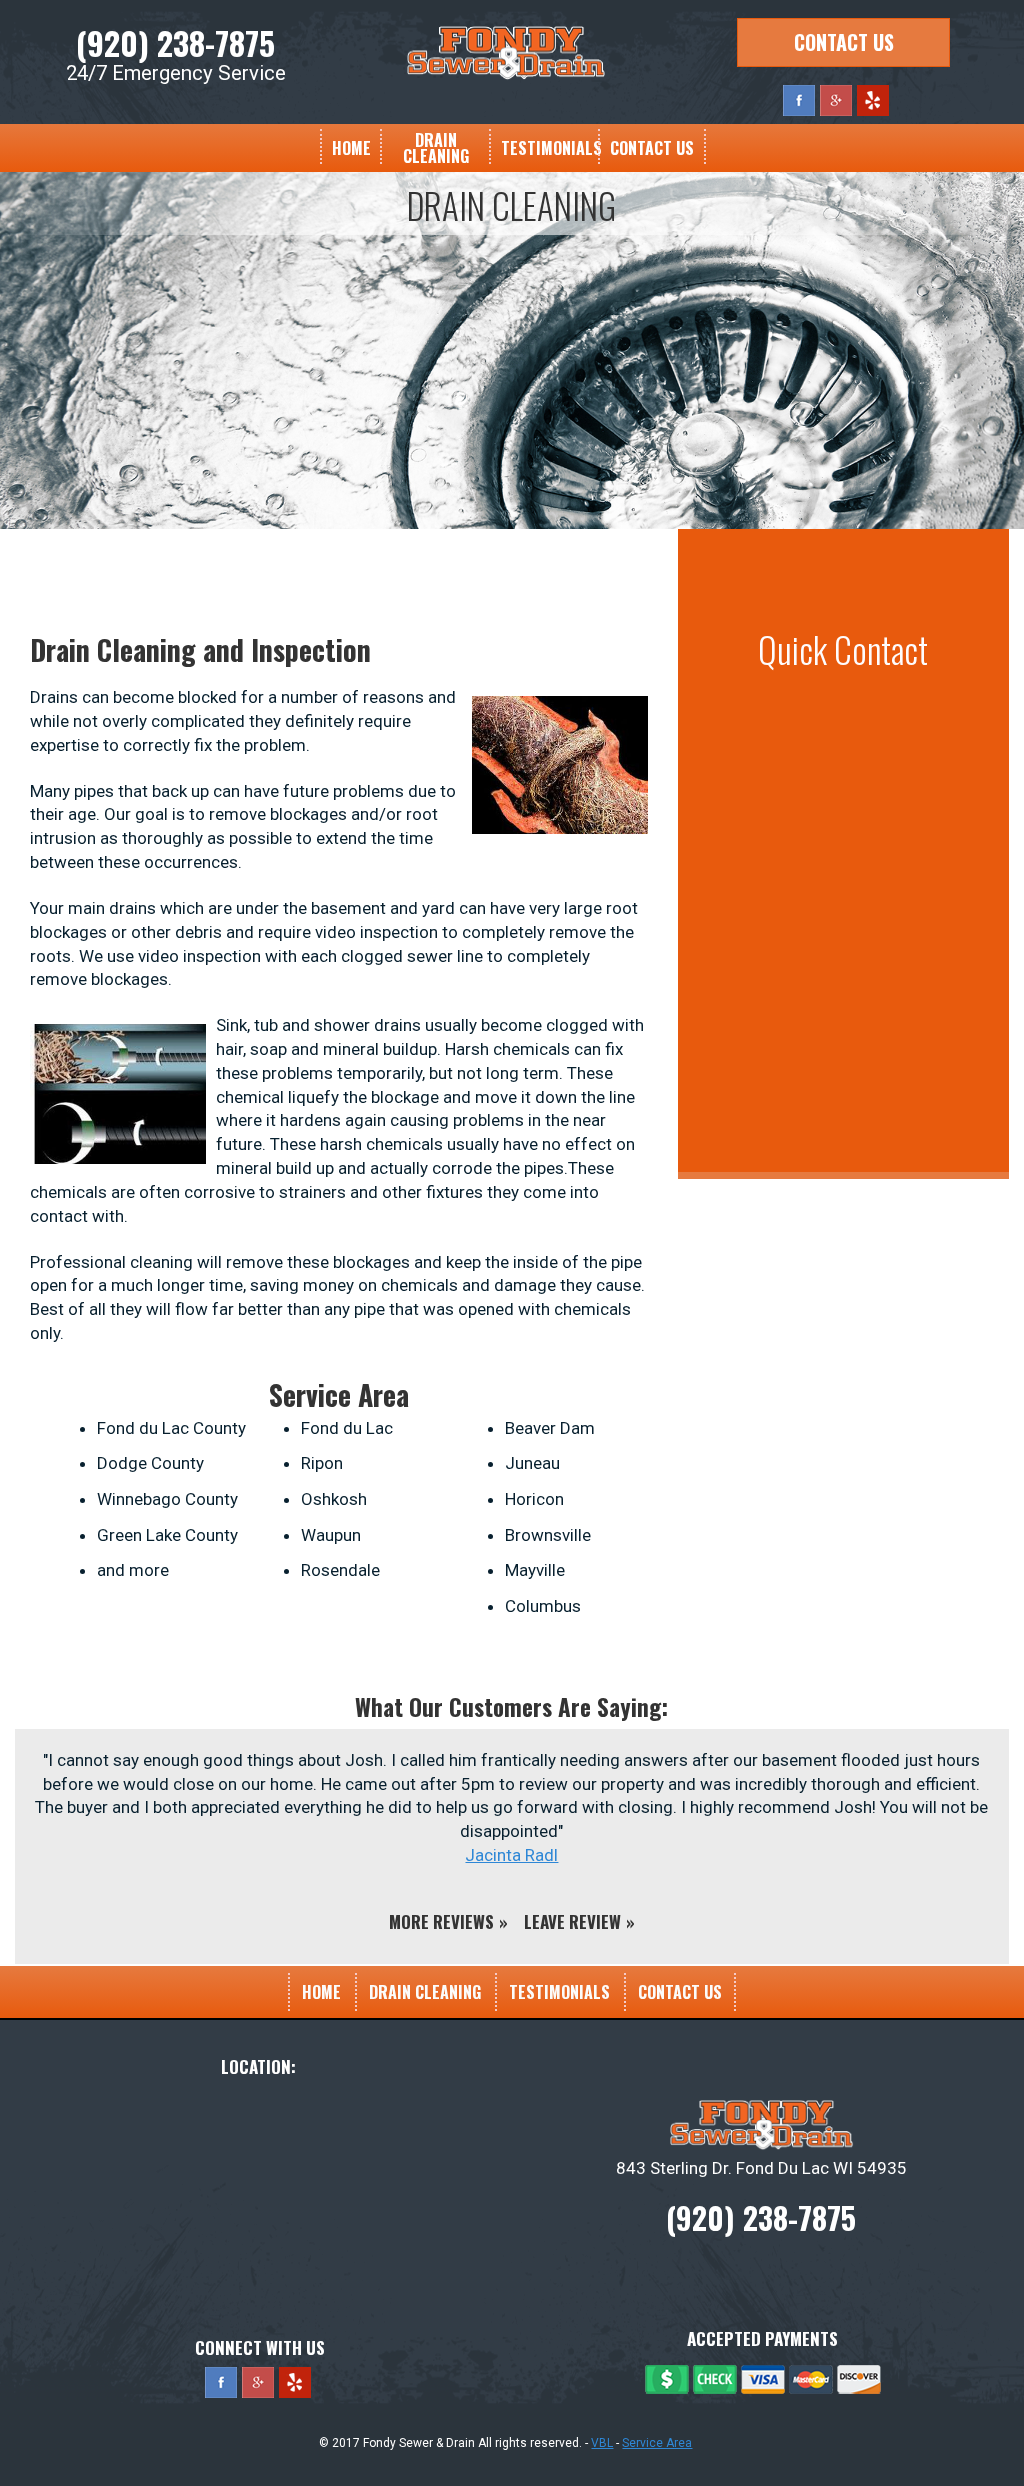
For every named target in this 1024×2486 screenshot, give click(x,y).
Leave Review (572, 1921)
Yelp (873, 100)
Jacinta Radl (511, 1855)
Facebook (799, 100)
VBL (602, 2443)
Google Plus (836, 100)
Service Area (657, 2443)
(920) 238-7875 (175, 42)
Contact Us (844, 42)
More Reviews (441, 1921)
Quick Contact (843, 649)
